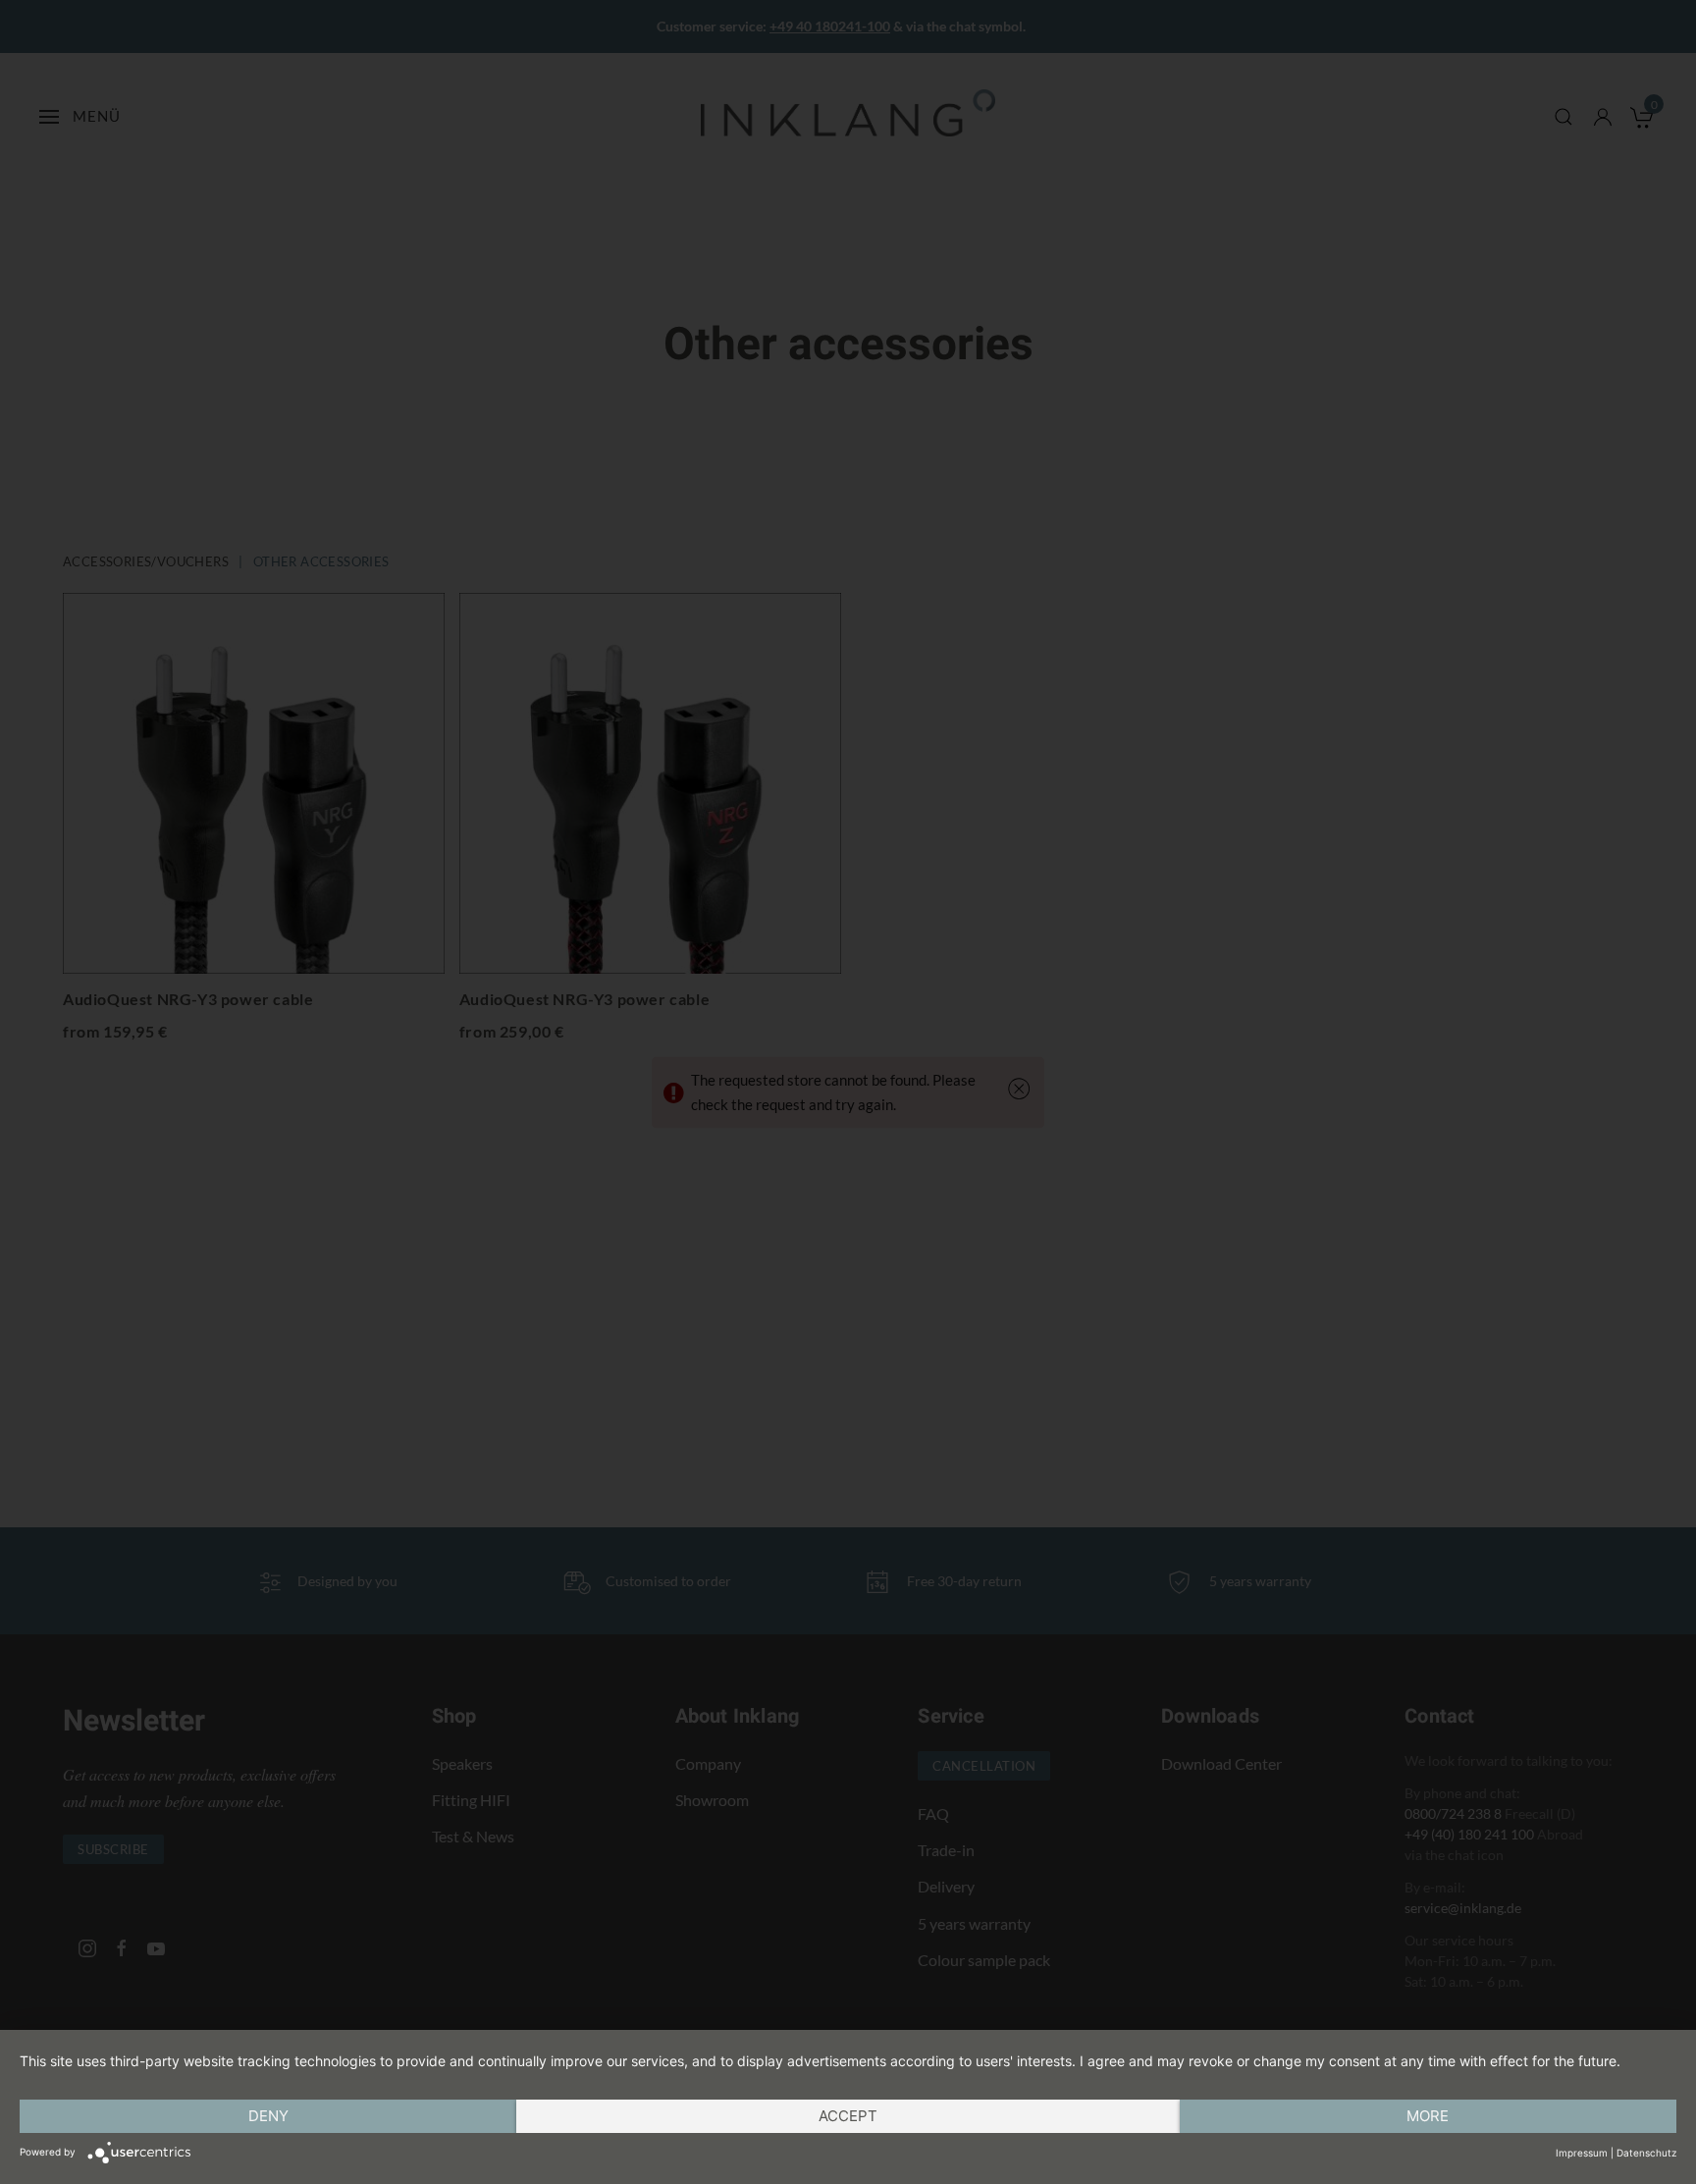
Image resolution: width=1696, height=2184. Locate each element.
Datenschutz (1646, 2153)
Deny (268, 2116)
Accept (848, 2116)
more (1428, 2116)
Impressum (1582, 2153)
